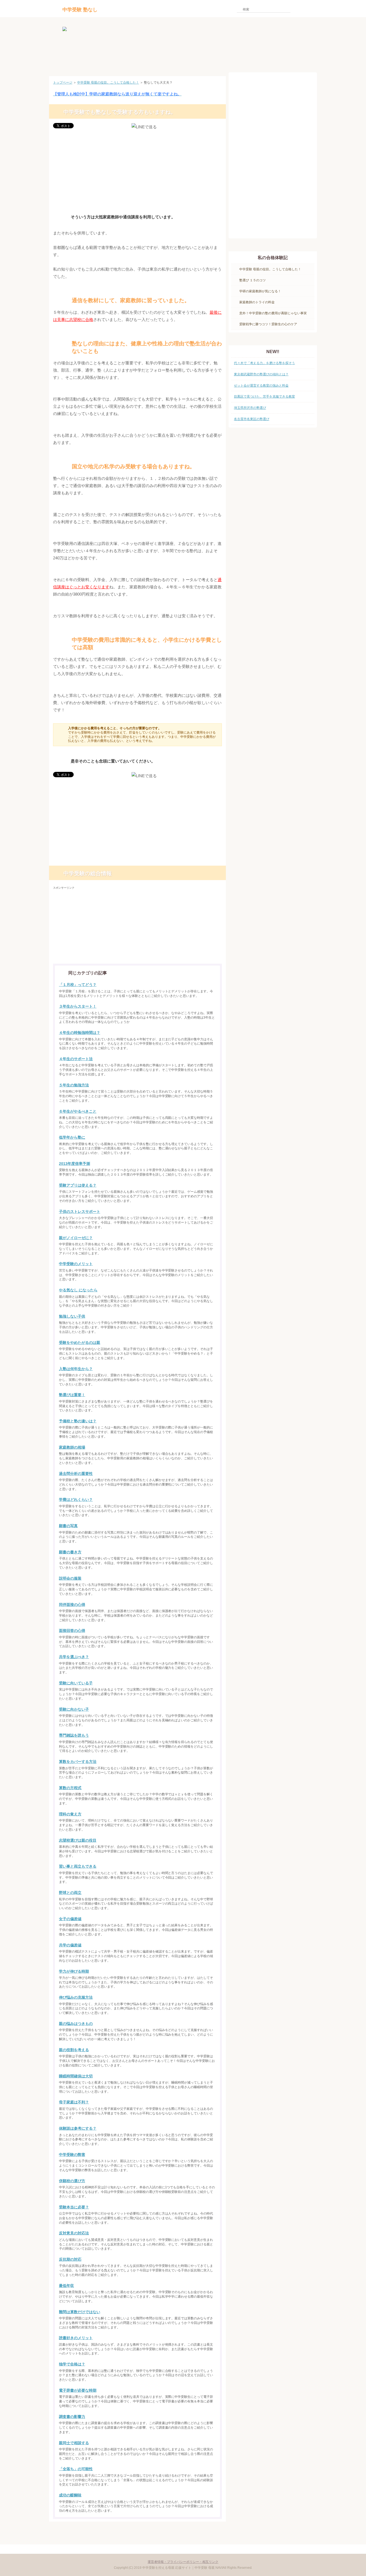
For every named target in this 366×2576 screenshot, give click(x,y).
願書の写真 (68, 1526)
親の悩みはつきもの (76, 2024)
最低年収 (66, 2286)
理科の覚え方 (70, 1814)
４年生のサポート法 (76, 1059)
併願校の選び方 (72, 2181)
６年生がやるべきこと (78, 1111)
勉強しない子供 (72, 1316)
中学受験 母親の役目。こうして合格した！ (108, 83)
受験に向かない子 (74, 1709)
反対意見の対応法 (74, 2233)
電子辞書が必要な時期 (78, 2390)
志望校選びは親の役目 (78, 1840)
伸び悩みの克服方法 (76, 1997)
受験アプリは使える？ (78, 1185)
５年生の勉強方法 (74, 1085)
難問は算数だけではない (80, 2312)
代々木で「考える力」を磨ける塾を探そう (264, 363)
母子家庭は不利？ (74, 2102)
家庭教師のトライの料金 (257, 302)
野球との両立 (70, 1893)
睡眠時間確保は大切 (76, 2076)
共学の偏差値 (70, 1945)
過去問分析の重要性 (76, 1474)
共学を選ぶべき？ (74, 1657)
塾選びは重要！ (72, 1395)
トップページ (63, 83)
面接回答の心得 (72, 1631)
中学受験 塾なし (80, 10)
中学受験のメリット (76, 1264)
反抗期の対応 (70, 2259)
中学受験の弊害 (72, 2155)
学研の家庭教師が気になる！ (260, 291)
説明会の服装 (70, 1578)
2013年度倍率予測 (74, 1164)
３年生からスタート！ (78, 1006)
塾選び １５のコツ (253, 280)
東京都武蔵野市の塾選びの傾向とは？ (261, 374)
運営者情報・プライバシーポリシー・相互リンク (183, 2562)
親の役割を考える (74, 2050)
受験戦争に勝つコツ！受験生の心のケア (268, 324)
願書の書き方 (70, 1552)
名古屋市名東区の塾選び (252, 419)
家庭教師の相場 (72, 1447)
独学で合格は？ (72, 2364)
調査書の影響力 (72, 2417)
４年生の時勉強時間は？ (80, 1033)
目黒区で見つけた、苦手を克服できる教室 (264, 397)
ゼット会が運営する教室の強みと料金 (261, 386)
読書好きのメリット (76, 2338)
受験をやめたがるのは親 (80, 1343)
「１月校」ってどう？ (78, 985)
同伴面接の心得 (72, 1605)
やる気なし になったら (78, 1290)
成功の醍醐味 (70, 2495)
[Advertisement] (137, 171)
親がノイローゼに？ (76, 1238)
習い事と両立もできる (78, 1866)
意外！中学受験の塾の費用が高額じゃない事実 (273, 313)
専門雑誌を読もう (74, 1735)
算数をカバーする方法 (78, 1762)
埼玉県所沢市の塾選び (250, 408)
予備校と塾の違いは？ (78, 1421)
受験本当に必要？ (74, 2207)
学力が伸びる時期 (74, 1971)
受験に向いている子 (76, 1683)
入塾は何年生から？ (76, 1369)
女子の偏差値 (70, 1919)
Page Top (207, 2531)
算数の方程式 (70, 1788)
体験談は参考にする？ (78, 2128)
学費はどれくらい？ (76, 1500)
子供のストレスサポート (80, 1212)
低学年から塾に (72, 1137)
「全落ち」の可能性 (76, 2469)
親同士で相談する (74, 2443)
